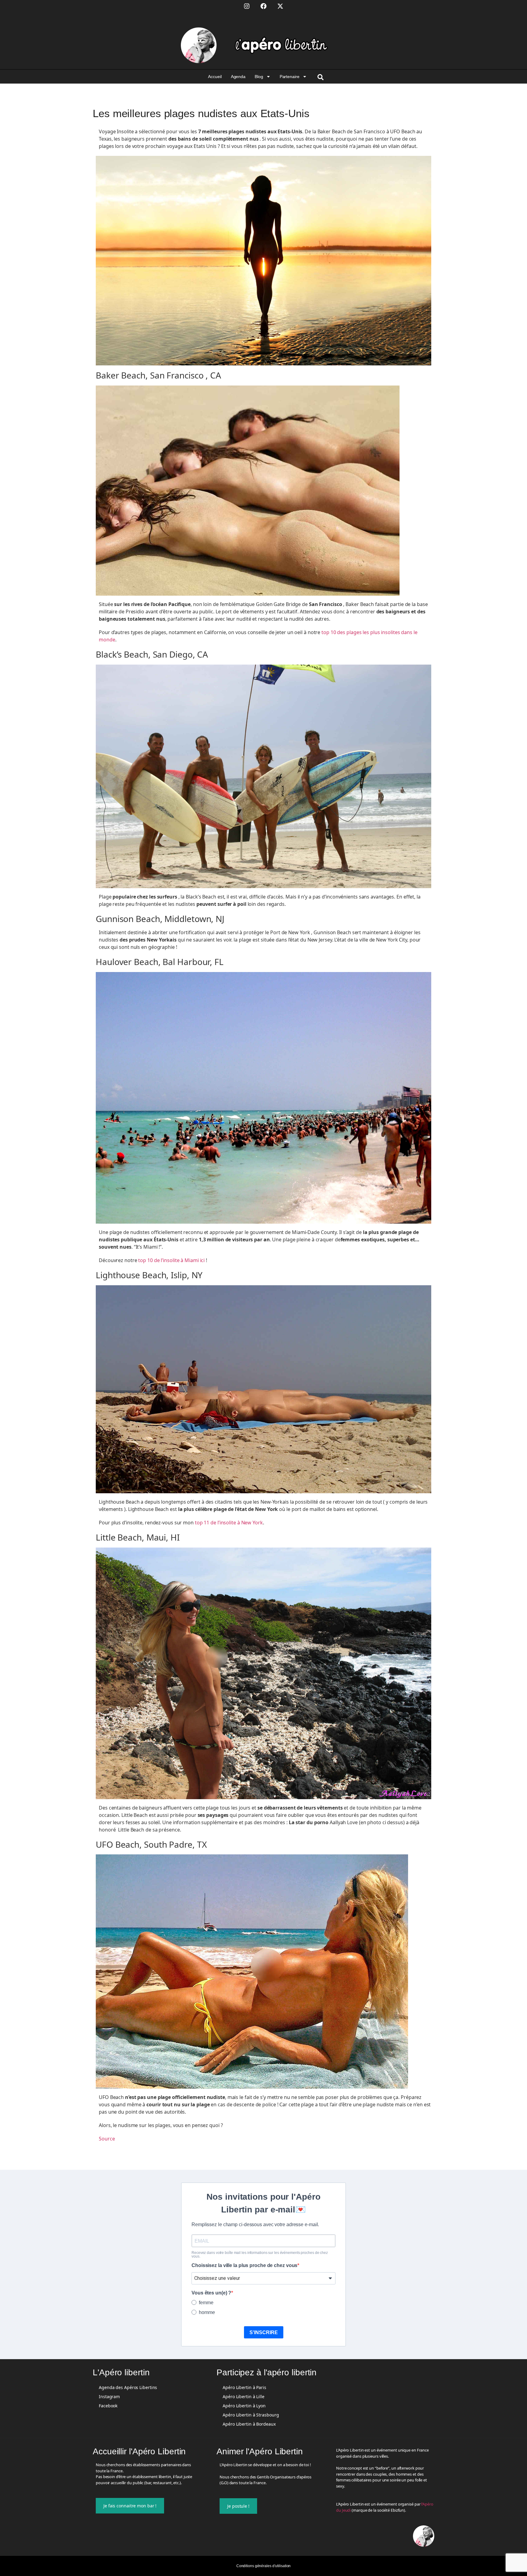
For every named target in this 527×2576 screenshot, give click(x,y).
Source (107, 2139)
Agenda (238, 77)
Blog (259, 77)
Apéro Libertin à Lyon (244, 2406)
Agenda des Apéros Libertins (128, 2387)
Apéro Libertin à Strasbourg (251, 2415)
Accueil (215, 77)
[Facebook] (263, 6)
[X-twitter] (280, 6)
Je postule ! (238, 2506)
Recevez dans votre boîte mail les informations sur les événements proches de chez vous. (260, 2255)
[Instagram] (247, 6)
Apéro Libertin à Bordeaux (249, 2424)
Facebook (108, 2406)
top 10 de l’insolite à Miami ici (171, 1260)
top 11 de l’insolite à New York (229, 1523)
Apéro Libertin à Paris (244, 2387)
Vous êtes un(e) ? (211, 2293)
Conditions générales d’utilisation (264, 2566)
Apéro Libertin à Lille (244, 2397)
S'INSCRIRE (264, 2332)
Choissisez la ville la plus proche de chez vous (244, 2266)
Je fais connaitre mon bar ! (130, 2506)
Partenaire (290, 77)
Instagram (109, 2397)
